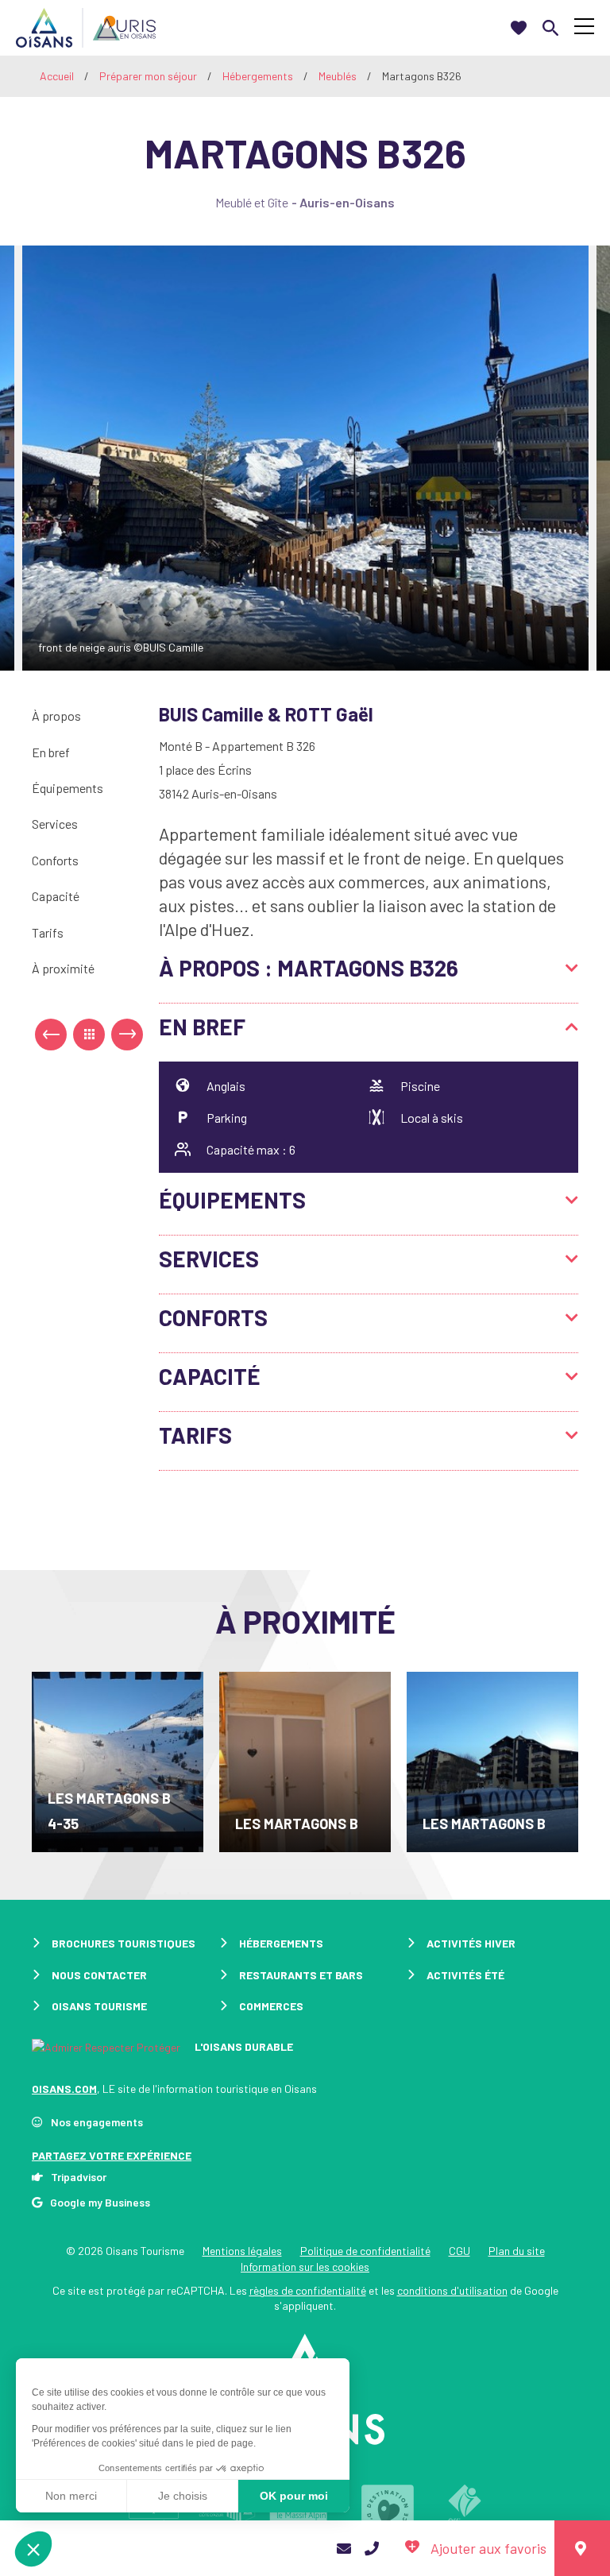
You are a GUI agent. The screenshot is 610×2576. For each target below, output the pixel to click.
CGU (459, 2251)
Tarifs (48, 932)
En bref (51, 752)
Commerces (271, 2006)
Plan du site (517, 2251)
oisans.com (64, 2089)
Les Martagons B (297, 1824)
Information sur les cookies (305, 2267)
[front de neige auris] (305, 458)
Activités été (465, 1975)
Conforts (55, 860)
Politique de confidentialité (365, 2251)
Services (55, 824)
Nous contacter (99, 1975)
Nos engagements (97, 2122)
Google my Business (100, 2202)
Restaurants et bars (301, 1975)
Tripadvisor (79, 2177)
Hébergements (259, 76)
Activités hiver (471, 1943)
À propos (56, 716)
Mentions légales (242, 2251)
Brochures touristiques (124, 1943)
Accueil (57, 76)
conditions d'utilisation (452, 2290)
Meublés (339, 76)
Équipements (68, 788)
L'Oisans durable (243, 2046)
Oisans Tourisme (99, 2006)
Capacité (56, 896)
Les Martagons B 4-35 (109, 1811)
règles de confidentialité (308, 2290)
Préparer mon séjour (149, 76)
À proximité (63, 968)
